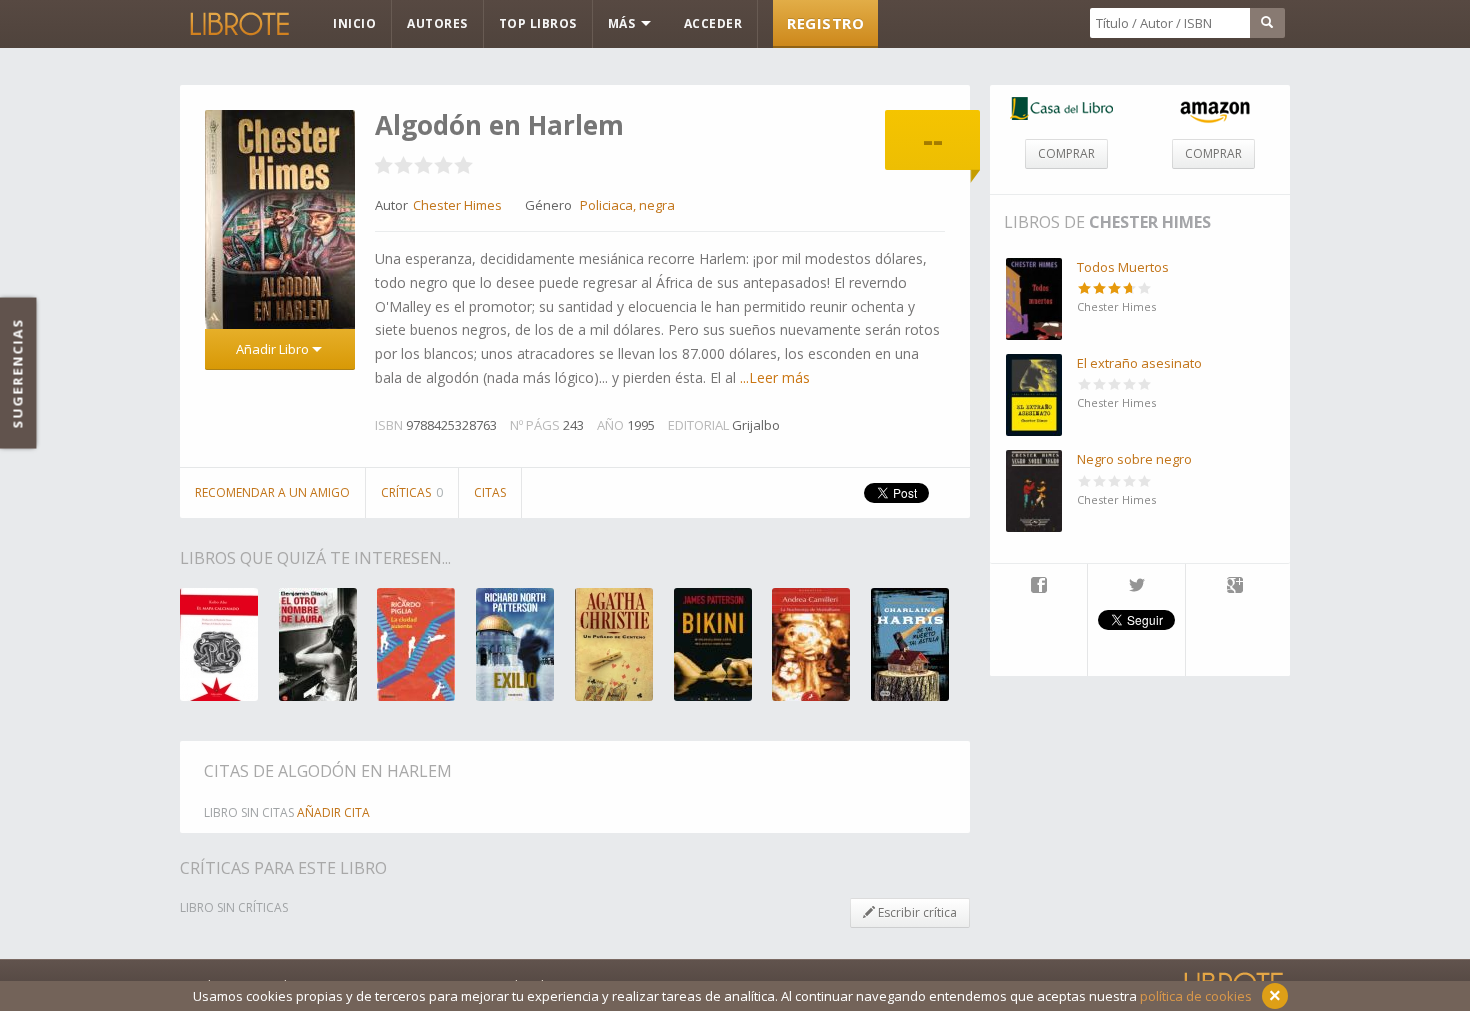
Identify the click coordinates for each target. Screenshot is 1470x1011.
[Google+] (1235, 587)
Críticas (412, 492)
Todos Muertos (1123, 267)
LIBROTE (238, 24)
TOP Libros (538, 23)
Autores (437, 23)
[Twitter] (1136, 587)
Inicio (354, 23)
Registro (825, 23)
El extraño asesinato (1139, 363)
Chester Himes (1150, 222)
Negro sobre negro (1134, 459)
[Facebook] (1038, 587)
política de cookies (1196, 996)
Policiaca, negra (627, 205)
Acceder (713, 23)
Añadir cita (333, 812)
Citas (490, 492)
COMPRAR (1066, 153)
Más (623, 23)
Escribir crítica (916, 912)
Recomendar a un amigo (272, 492)
